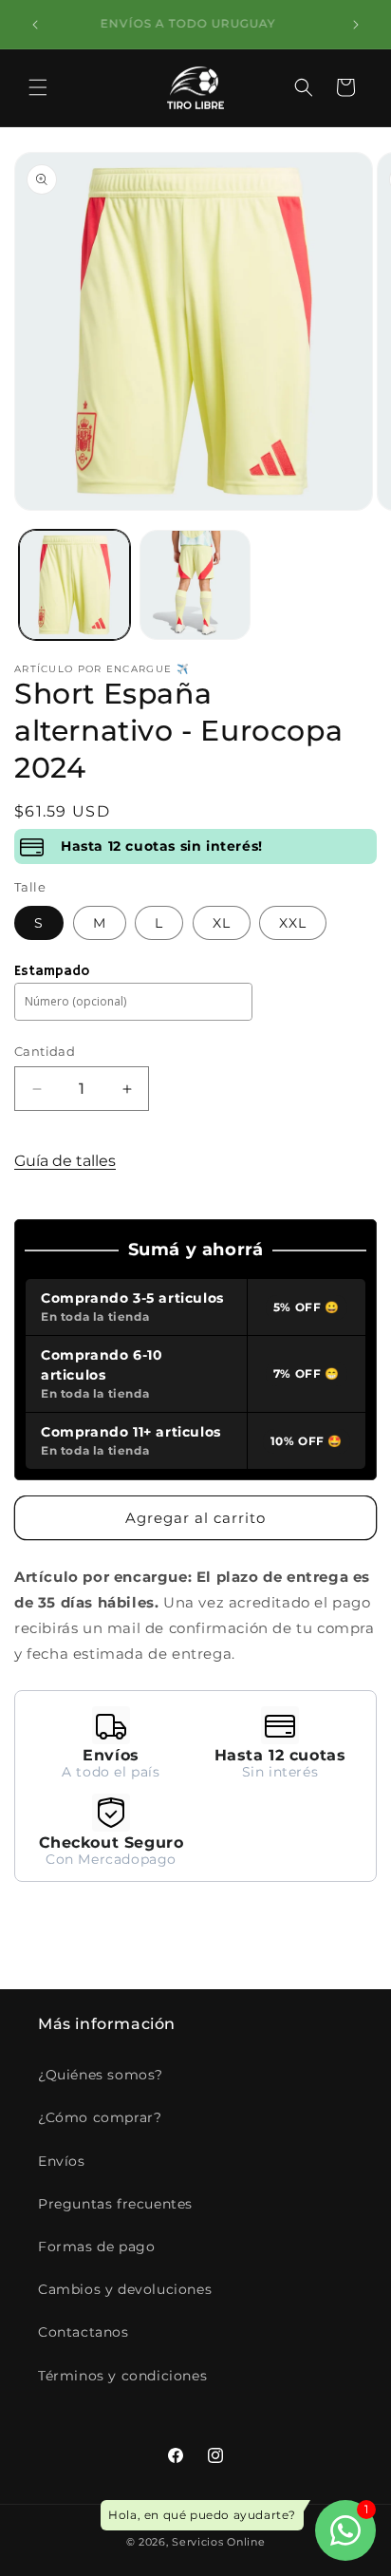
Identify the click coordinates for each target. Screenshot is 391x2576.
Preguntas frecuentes (115, 2204)
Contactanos (84, 2332)
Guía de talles (65, 1161)
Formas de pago (96, 2247)
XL (222, 923)
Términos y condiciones (122, 2376)
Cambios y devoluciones (125, 2289)
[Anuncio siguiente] (356, 25)
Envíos (62, 2161)
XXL (293, 923)
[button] (38, 87)
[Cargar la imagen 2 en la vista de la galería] (195, 585)
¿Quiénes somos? (101, 2075)
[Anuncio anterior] (35, 25)
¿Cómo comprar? (100, 2117)
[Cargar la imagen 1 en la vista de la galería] (74, 585)
